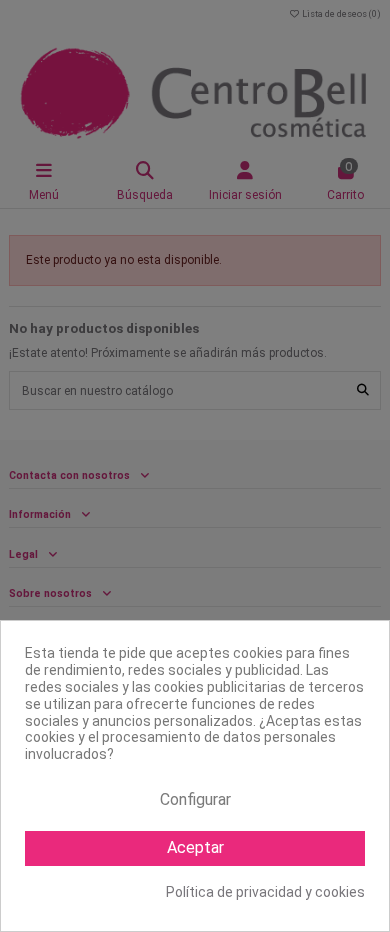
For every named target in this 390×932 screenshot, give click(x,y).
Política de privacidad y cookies (265, 892)
